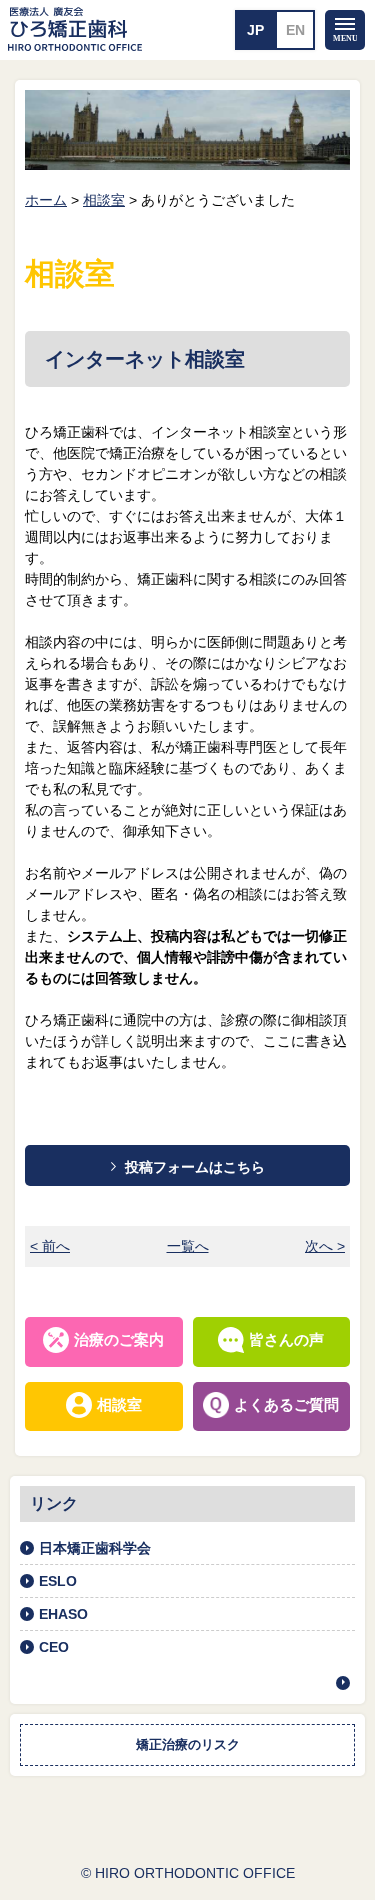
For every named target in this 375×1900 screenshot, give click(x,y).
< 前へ (50, 1246)
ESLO (58, 1581)
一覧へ (188, 1246)
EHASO (63, 1614)
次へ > (325, 1246)
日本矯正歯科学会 (95, 1548)
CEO (54, 1647)
